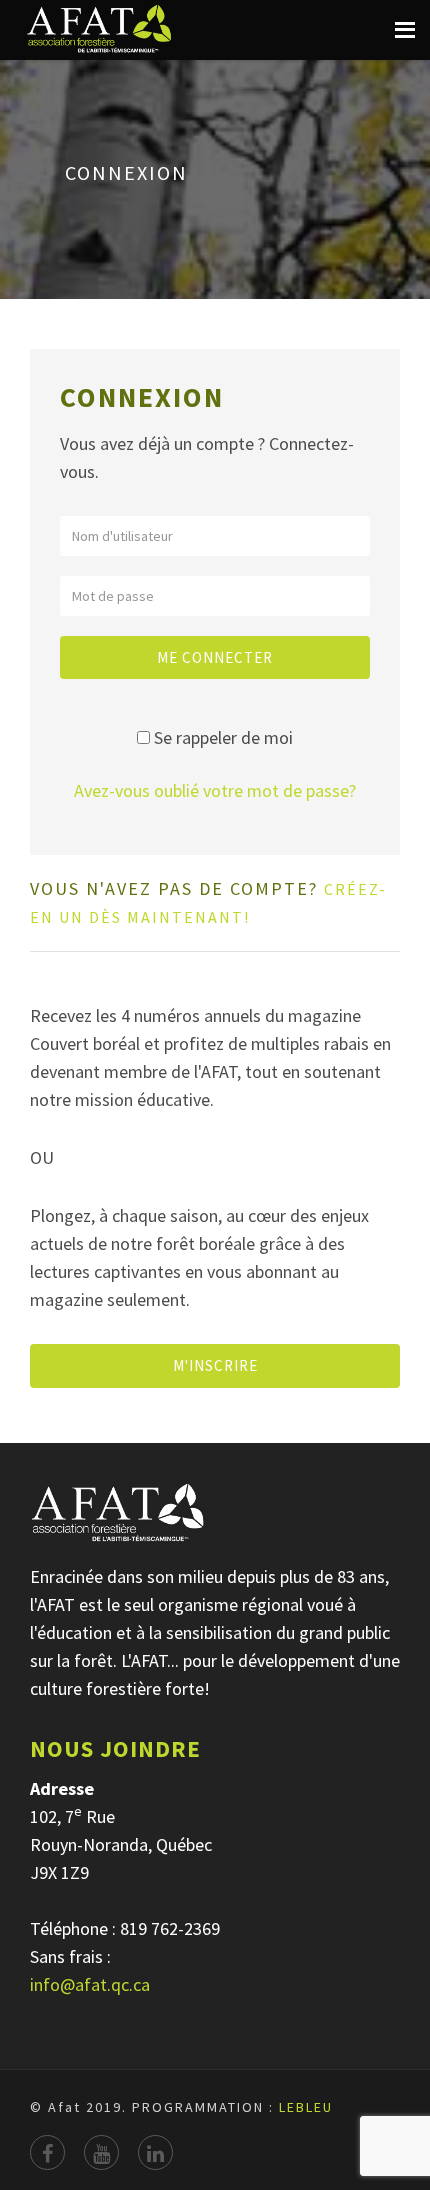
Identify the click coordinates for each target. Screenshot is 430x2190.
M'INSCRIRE (215, 1365)
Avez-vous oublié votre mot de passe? (215, 790)
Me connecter (215, 657)
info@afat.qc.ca (90, 1984)
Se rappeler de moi (223, 737)
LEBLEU (306, 2107)
